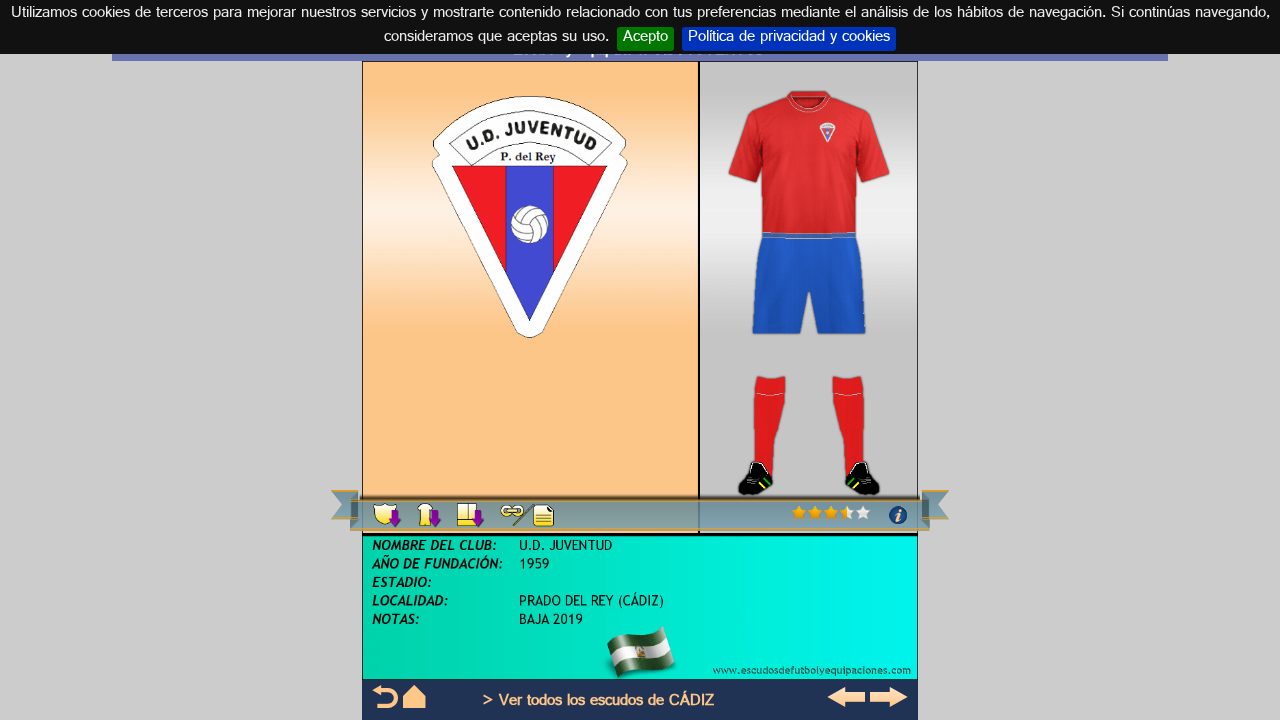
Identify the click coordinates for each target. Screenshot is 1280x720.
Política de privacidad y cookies (789, 39)
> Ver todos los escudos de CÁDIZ (598, 702)
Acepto (645, 39)
